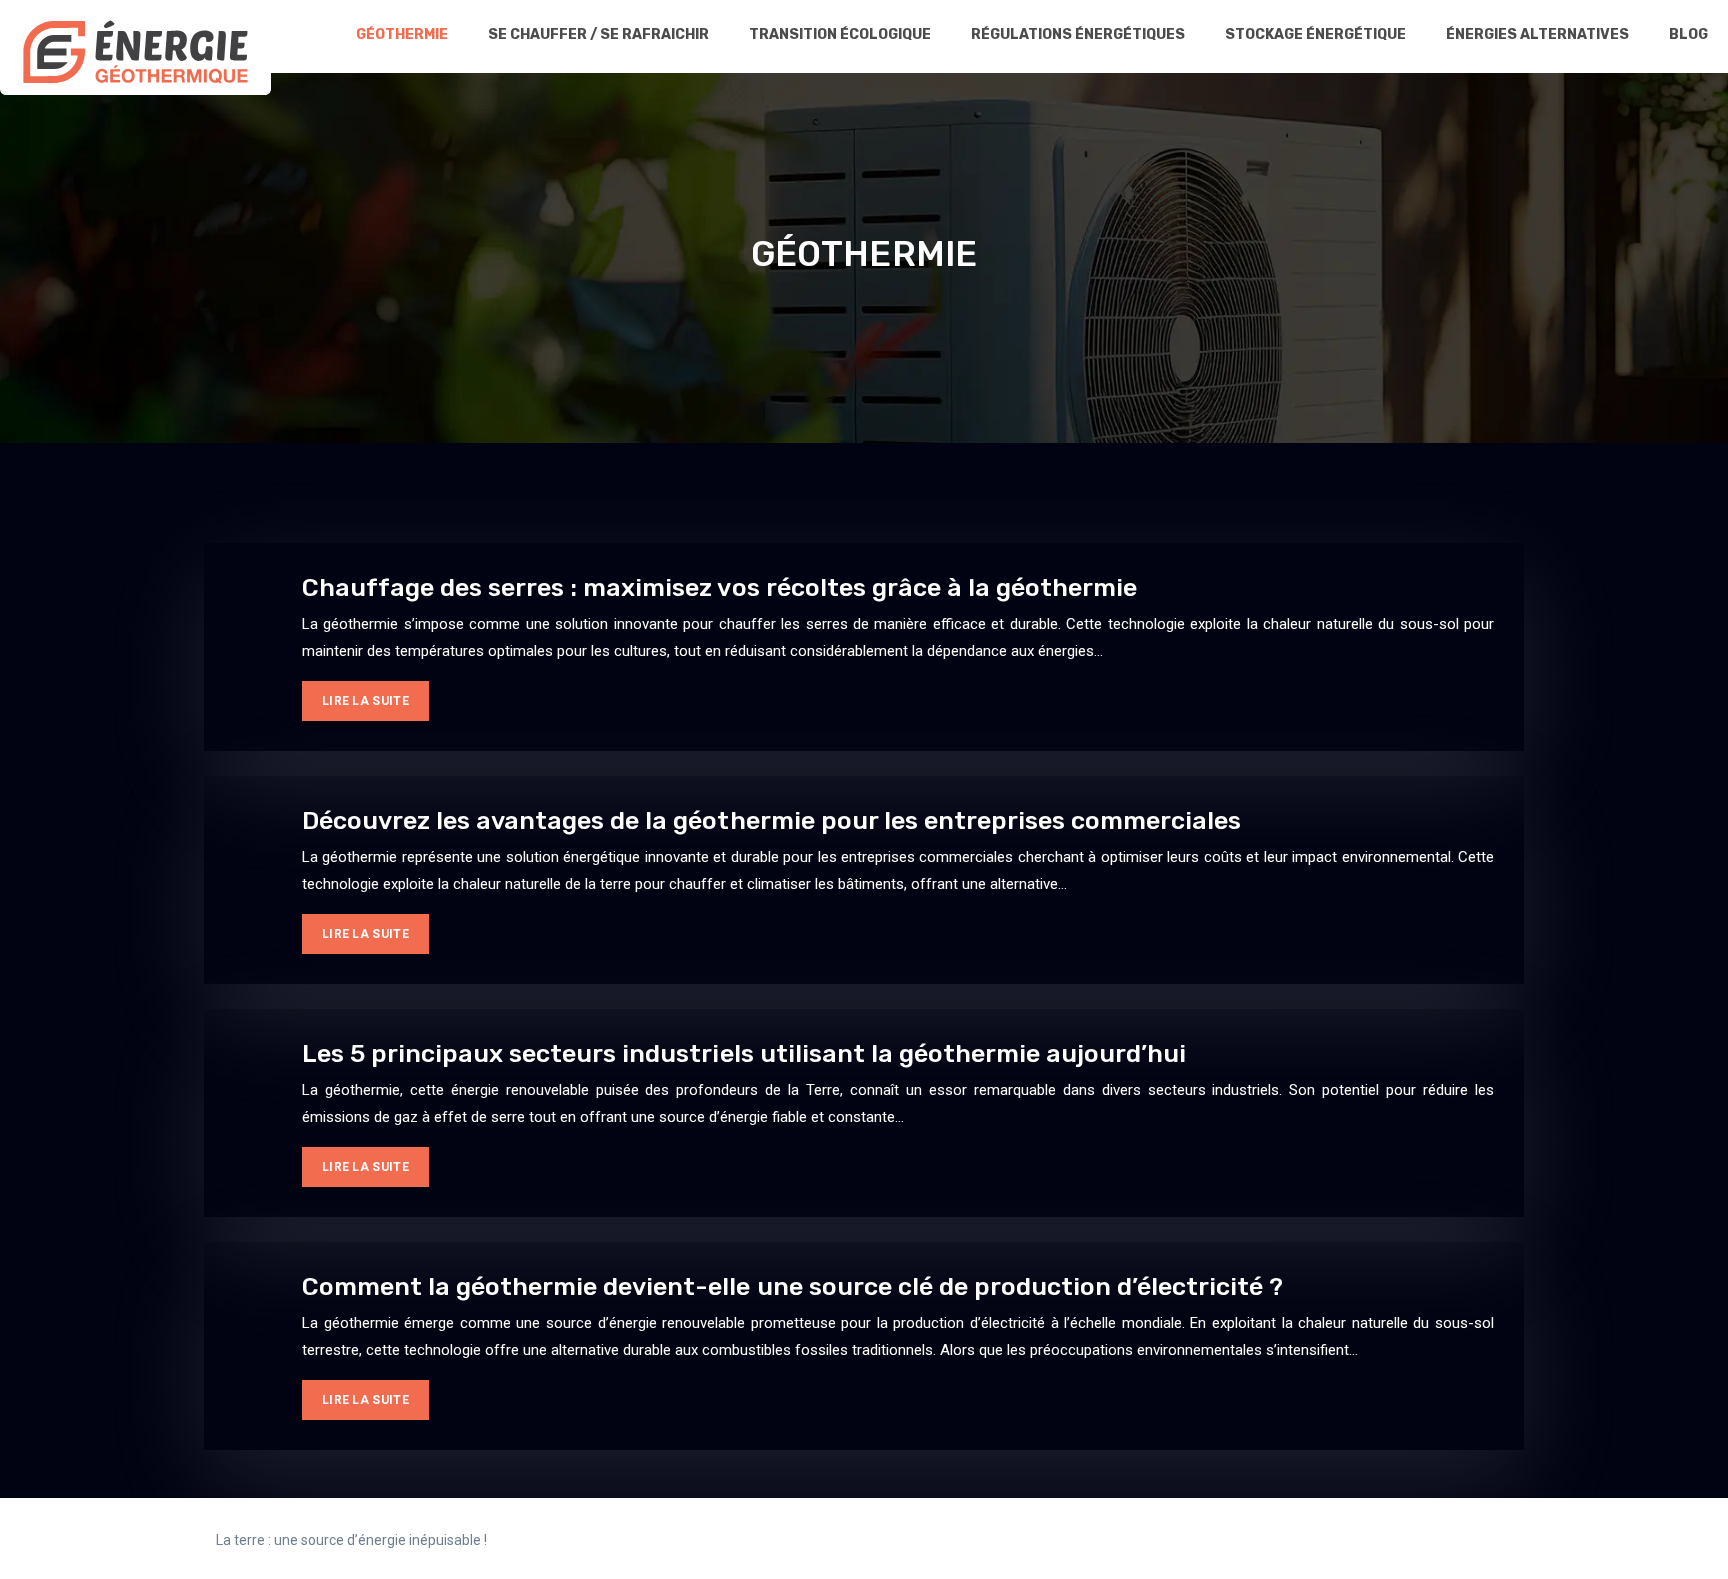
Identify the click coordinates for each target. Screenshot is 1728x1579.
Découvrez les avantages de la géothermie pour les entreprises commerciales (771, 820)
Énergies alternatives (1537, 34)
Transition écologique (840, 34)
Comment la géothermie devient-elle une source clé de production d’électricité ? (792, 1286)
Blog (1688, 34)
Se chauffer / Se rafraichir (598, 34)
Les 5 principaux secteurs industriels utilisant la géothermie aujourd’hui (744, 1053)
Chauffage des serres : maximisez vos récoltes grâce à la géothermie (719, 587)
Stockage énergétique (1315, 34)
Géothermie (402, 34)
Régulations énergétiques (1078, 34)
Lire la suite (365, 701)
